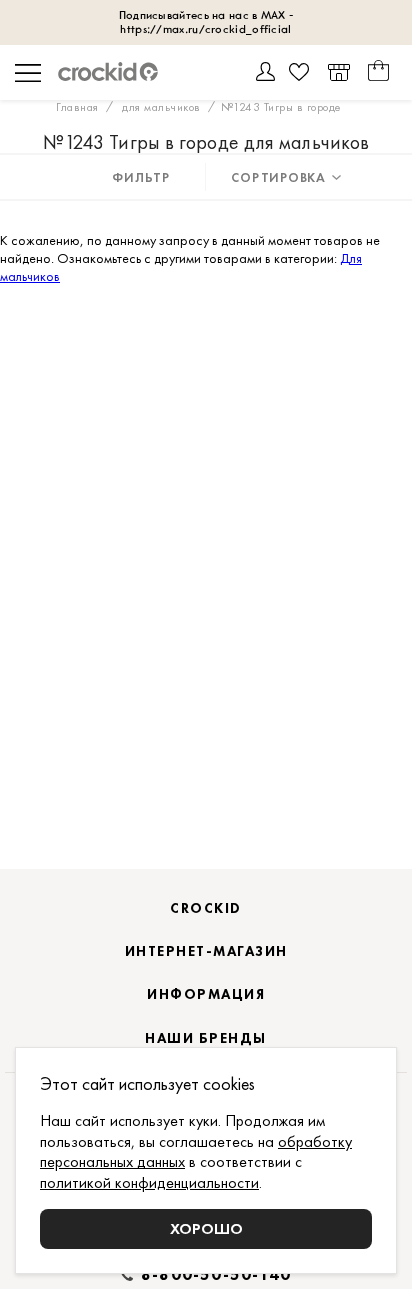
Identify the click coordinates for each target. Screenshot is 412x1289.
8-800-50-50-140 (216, 1275)
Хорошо (206, 1228)
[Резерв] (338, 72)
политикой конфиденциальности (149, 1182)
